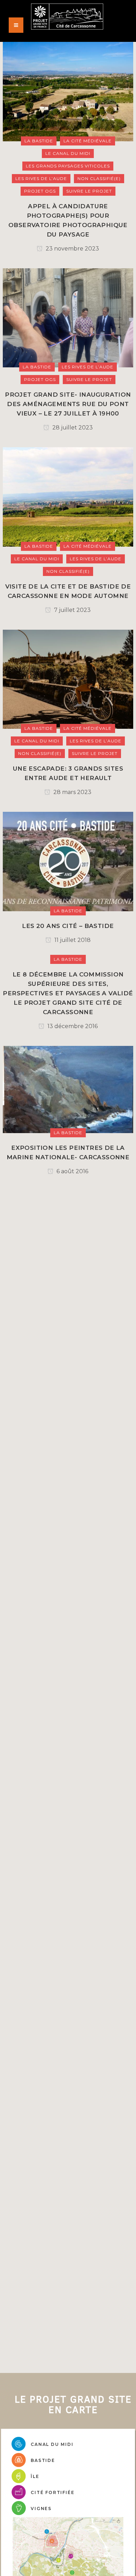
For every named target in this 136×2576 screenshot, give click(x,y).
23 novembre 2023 (72, 249)
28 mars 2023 (72, 792)
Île (35, 2476)
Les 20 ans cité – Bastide (68, 926)
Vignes (41, 2508)
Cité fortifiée (52, 2492)
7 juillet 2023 (72, 610)
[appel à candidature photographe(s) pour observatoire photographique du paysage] (68, 91)
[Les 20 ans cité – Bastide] (68, 861)
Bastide (43, 2460)
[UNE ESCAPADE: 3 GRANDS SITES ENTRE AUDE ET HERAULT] (68, 679)
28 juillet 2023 (72, 428)
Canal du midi (52, 2444)
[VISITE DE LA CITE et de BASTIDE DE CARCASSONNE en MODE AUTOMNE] (68, 497)
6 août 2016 (72, 1171)
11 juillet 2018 (72, 940)
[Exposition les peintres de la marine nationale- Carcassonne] (68, 1089)
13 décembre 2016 (72, 1026)
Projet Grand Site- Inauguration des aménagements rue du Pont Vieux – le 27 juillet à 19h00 (68, 404)
